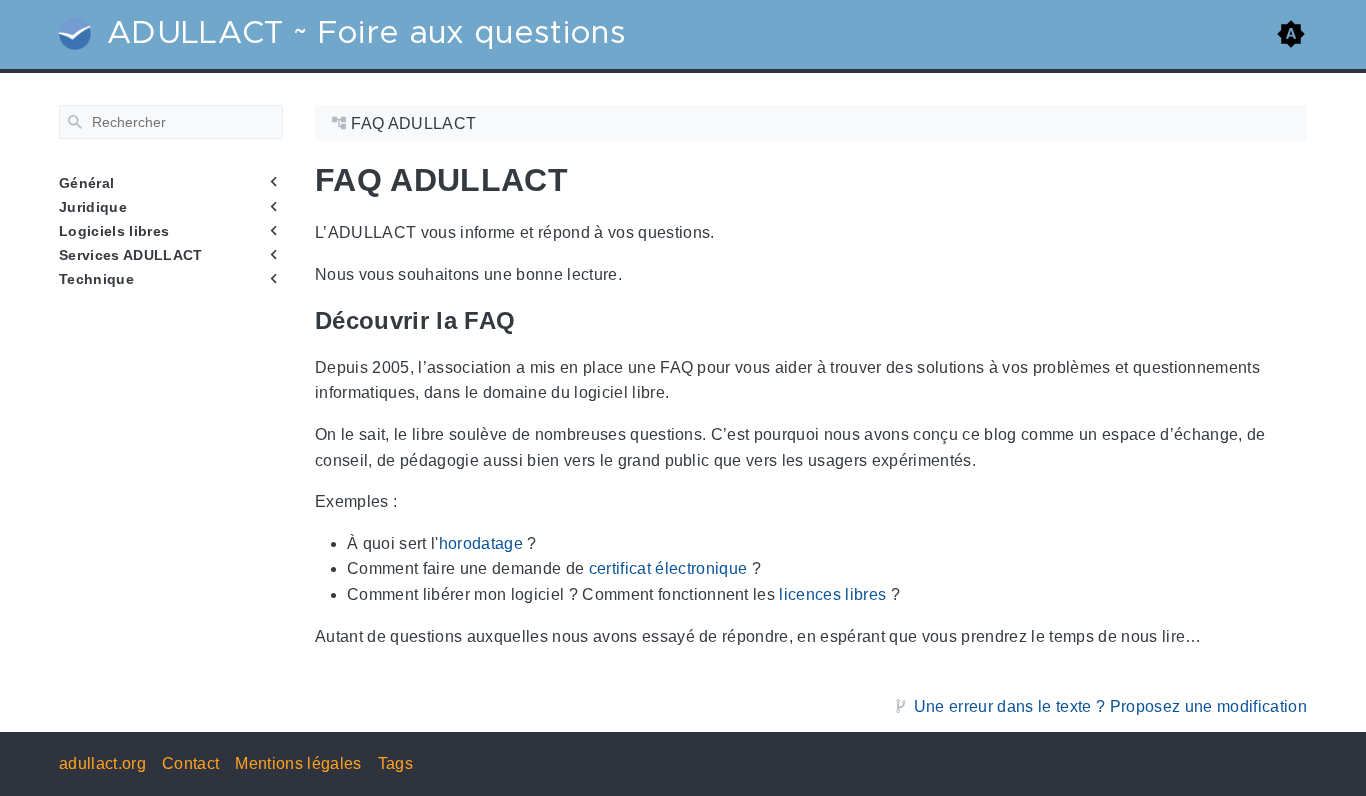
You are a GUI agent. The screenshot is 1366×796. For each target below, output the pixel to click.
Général (86, 183)
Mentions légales (298, 763)
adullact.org (102, 763)
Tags (395, 763)
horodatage (481, 543)
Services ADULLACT (131, 255)
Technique (96, 279)
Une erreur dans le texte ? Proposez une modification (1110, 706)
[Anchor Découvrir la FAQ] (530, 320)
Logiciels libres (114, 231)
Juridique (93, 207)
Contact (190, 763)
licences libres (832, 594)
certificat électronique (668, 568)
